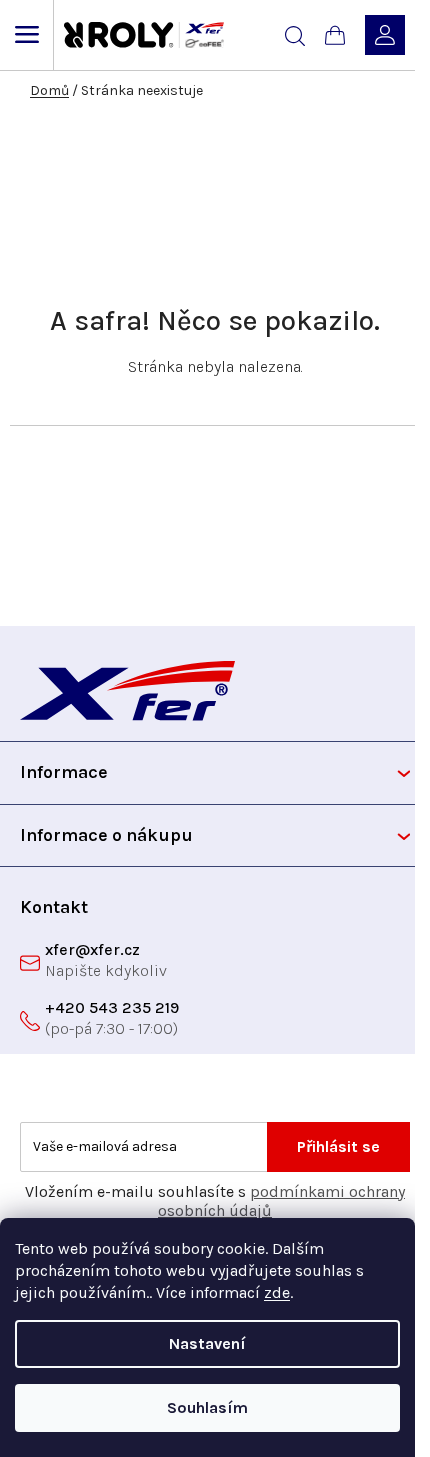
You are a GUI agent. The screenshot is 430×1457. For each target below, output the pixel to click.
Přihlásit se (338, 1146)
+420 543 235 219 (112, 1007)
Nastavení (207, 1343)
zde (277, 1292)
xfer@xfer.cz (92, 949)
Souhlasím (207, 1407)
